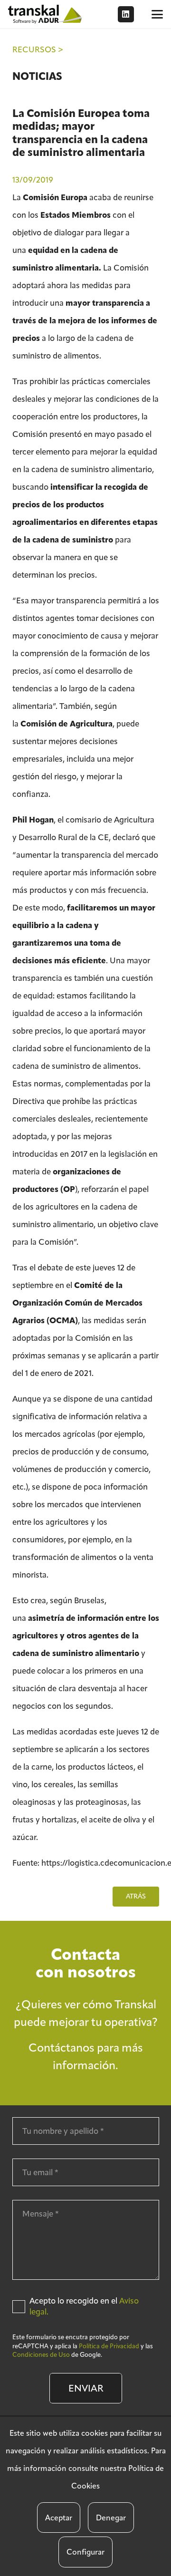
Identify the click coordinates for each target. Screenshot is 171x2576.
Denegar (111, 2518)
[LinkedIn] (126, 14)
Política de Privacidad (109, 2346)
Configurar (85, 2552)
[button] (157, 14)
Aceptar (59, 2518)
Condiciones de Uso (41, 2355)
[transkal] (46, 14)
